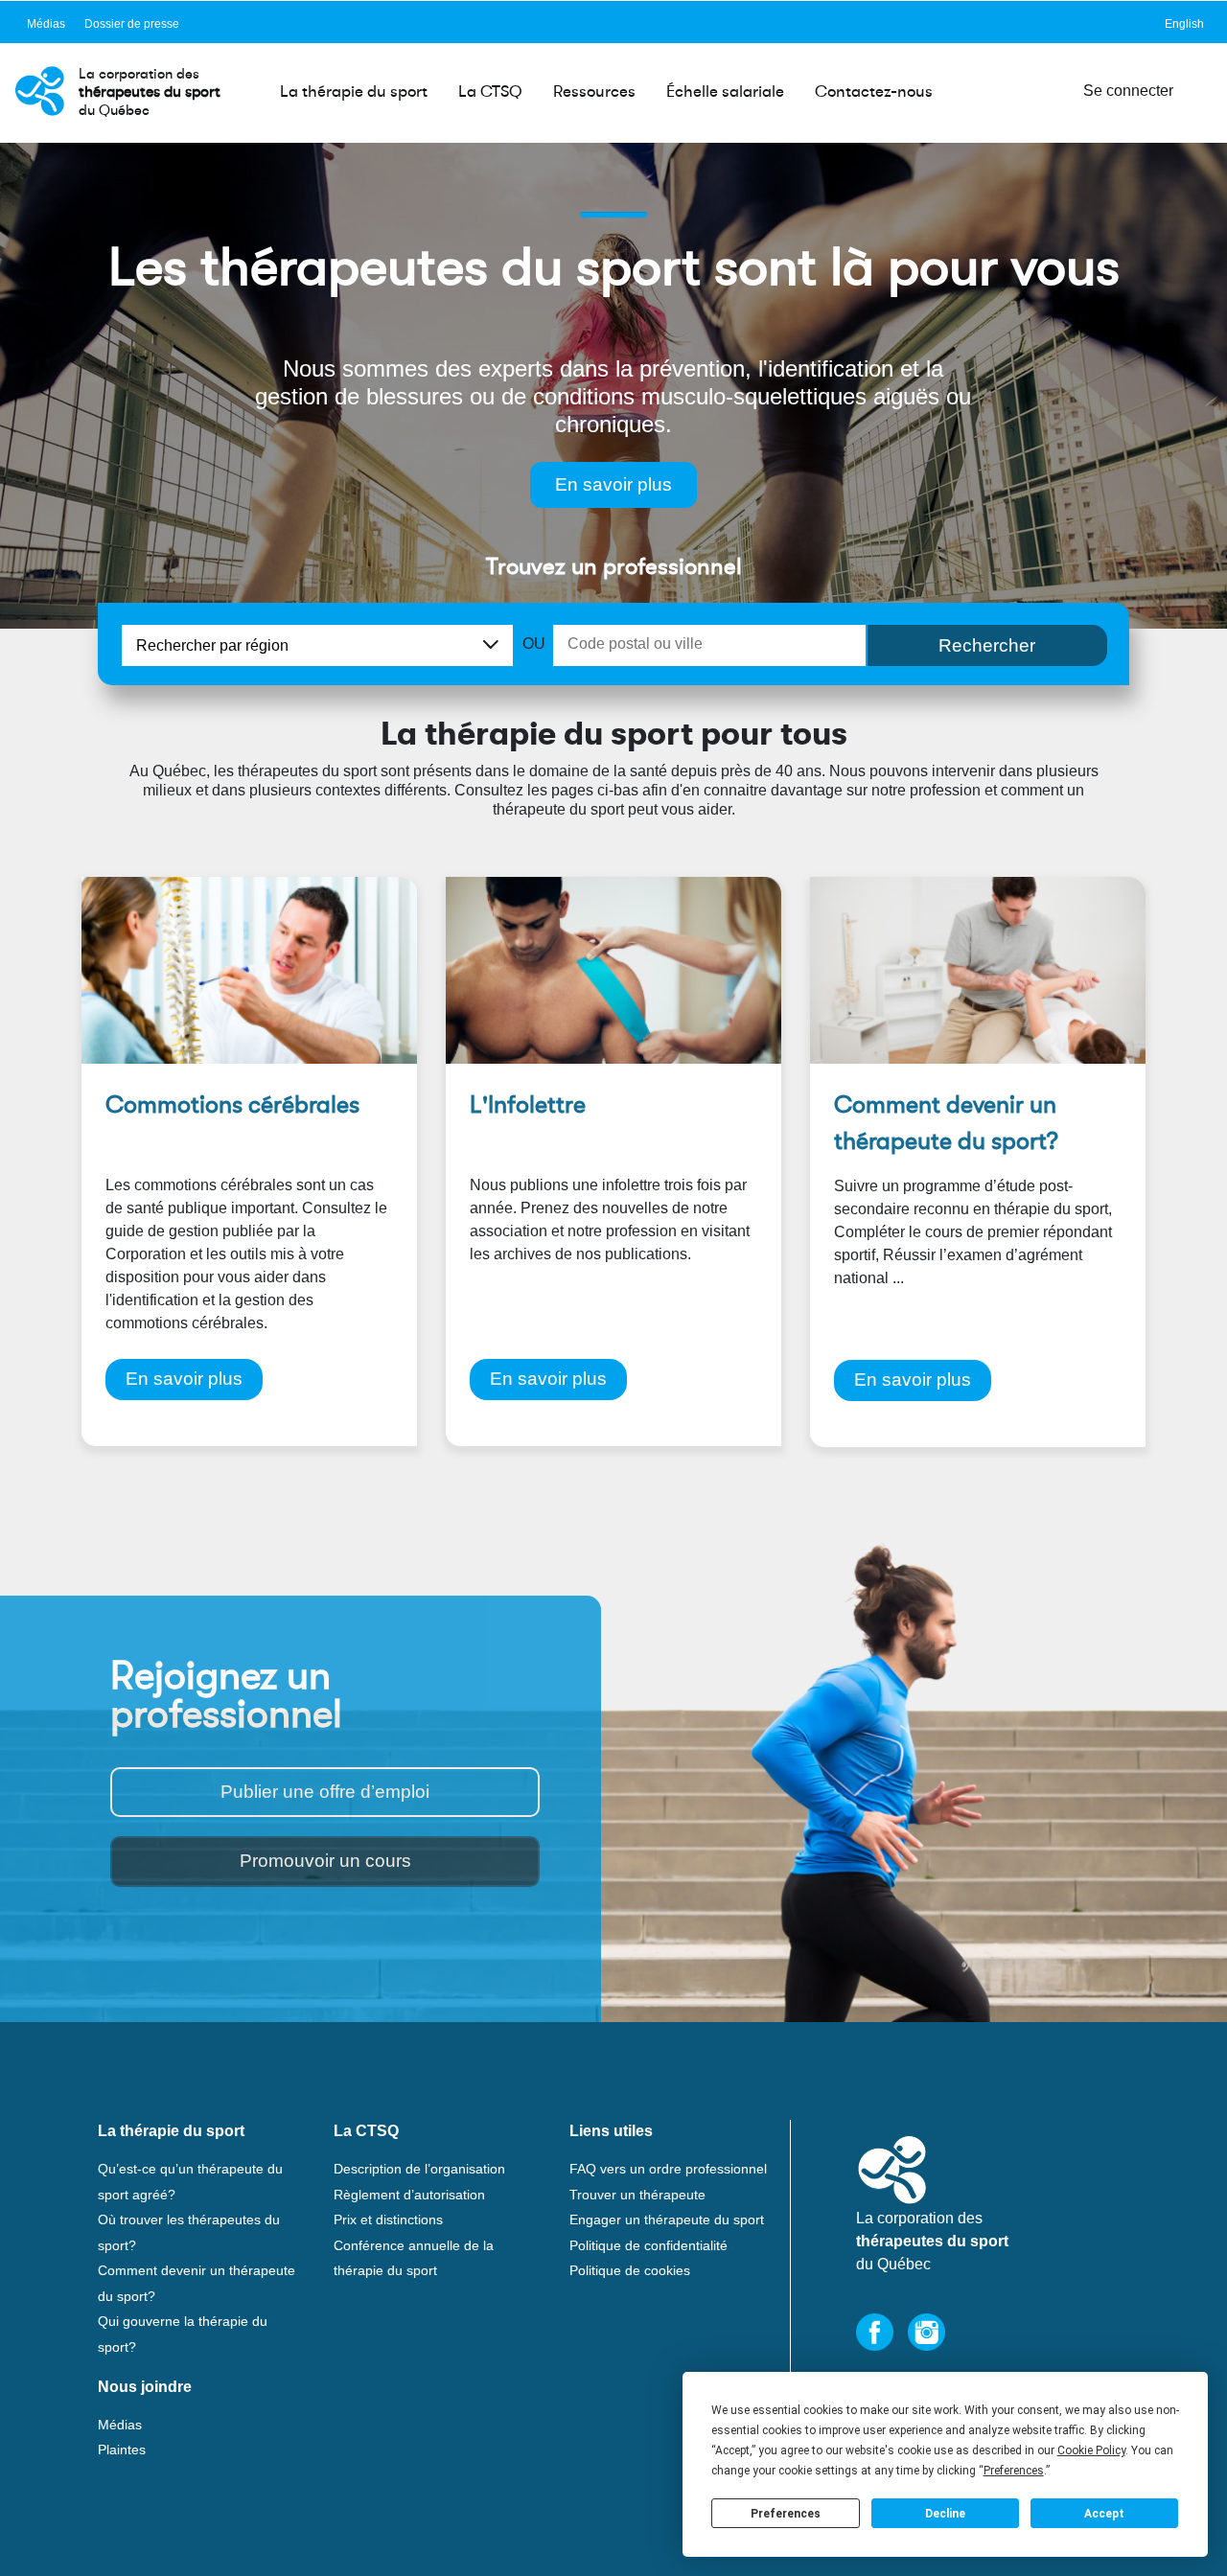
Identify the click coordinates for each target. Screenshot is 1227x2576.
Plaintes (122, 2449)
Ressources (594, 92)
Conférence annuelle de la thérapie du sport (414, 2258)
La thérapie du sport (354, 92)
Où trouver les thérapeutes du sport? (189, 2232)
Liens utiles (611, 2131)
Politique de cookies (630, 2270)
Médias (46, 24)
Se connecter (1128, 91)
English (1184, 24)
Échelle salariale (725, 92)
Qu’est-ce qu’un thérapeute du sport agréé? (190, 2182)
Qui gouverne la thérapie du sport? (183, 2334)
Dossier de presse (132, 24)
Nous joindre (145, 2387)
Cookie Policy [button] (1091, 2450)
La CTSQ (490, 92)
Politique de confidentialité (648, 2245)
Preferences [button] (1014, 2471)
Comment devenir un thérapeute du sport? (197, 2283)
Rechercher (987, 645)
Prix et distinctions (388, 2219)
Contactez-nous (874, 92)
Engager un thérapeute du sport (667, 2219)
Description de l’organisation (419, 2169)
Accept (1104, 2514)
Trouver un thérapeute (637, 2195)
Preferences (786, 2514)
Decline (945, 2514)
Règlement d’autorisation (409, 2195)
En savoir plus (613, 484)
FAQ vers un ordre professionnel (668, 2169)
